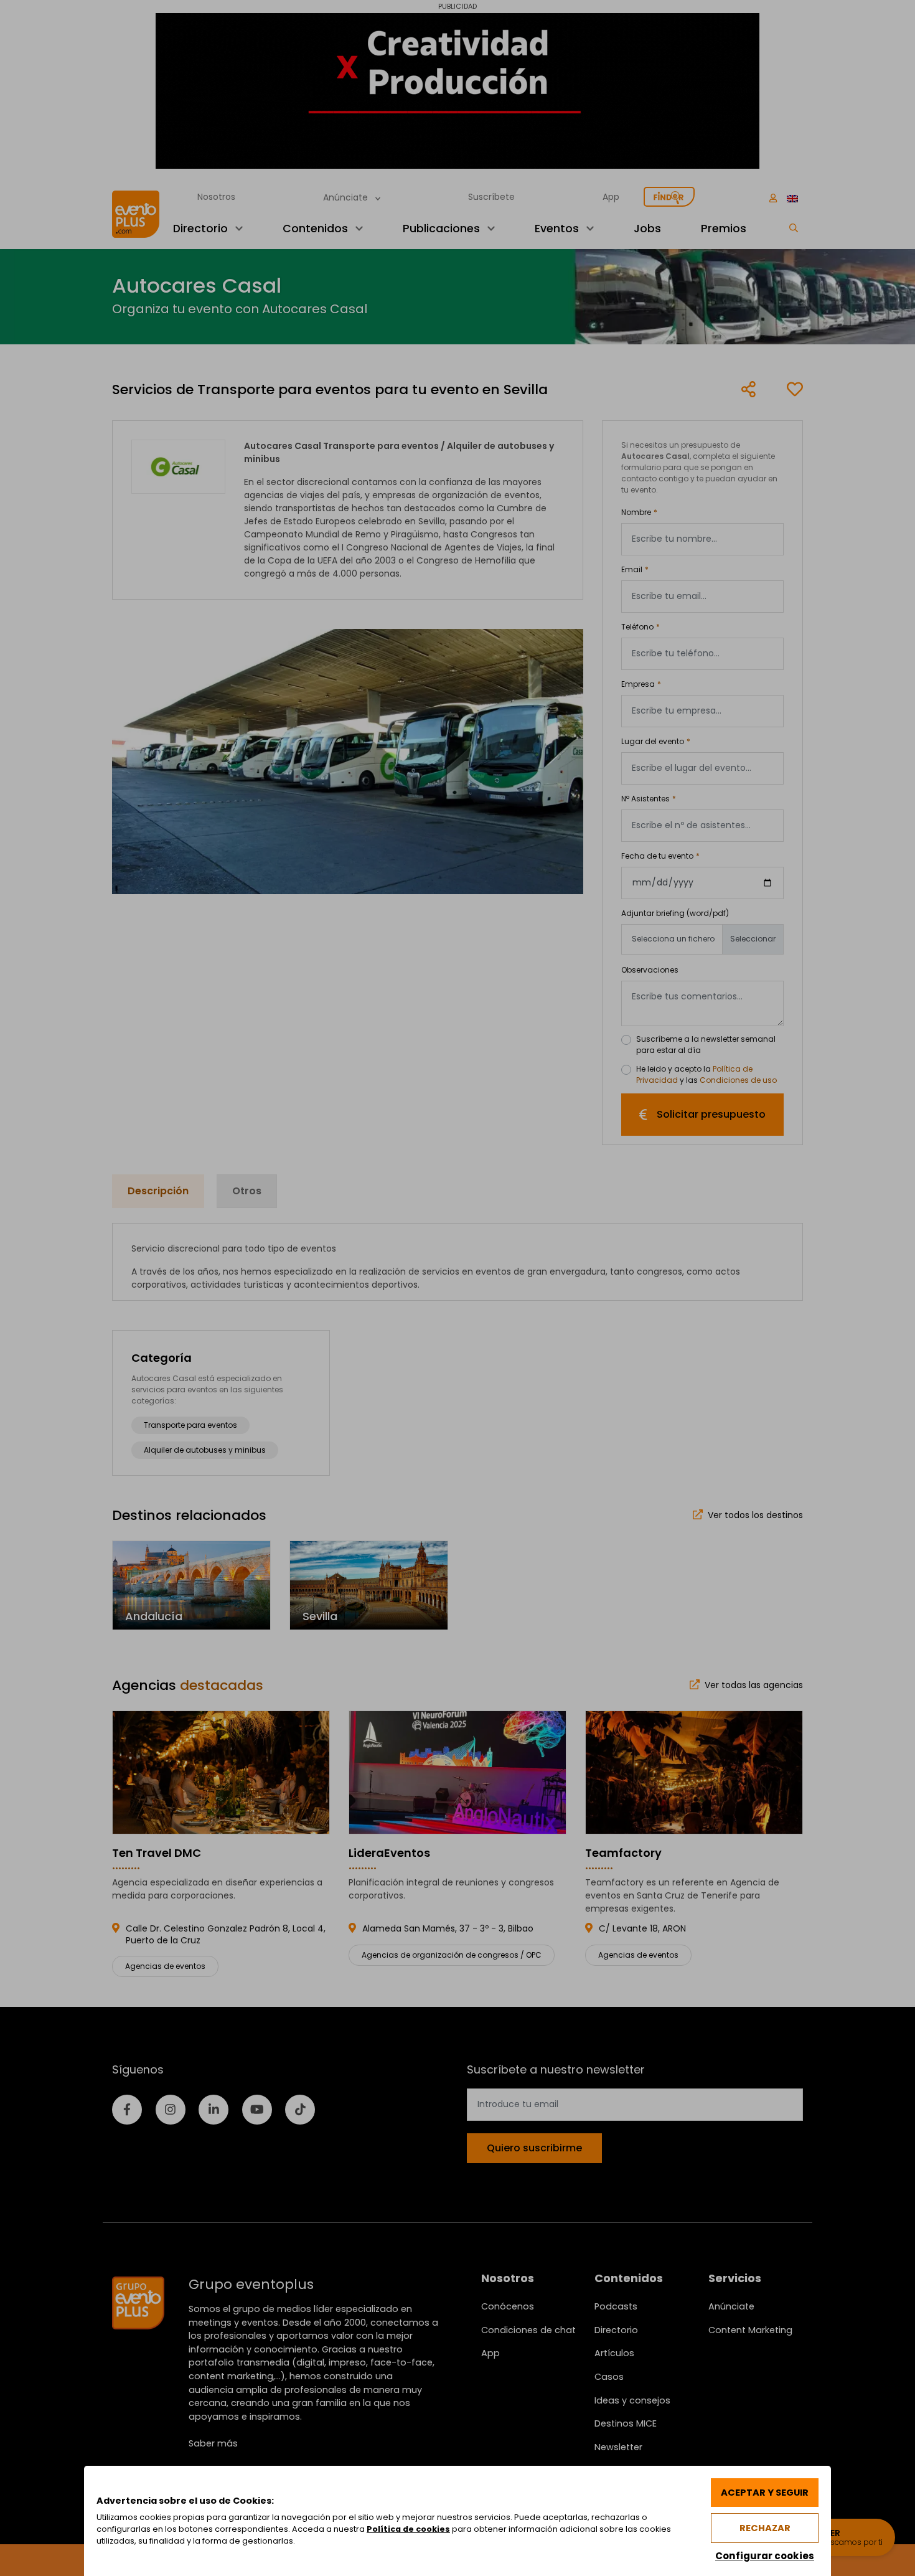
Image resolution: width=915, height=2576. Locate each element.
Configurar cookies (765, 2556)
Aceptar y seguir (765, 2493)
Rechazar (765, 2528)
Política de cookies (408, 2529)
